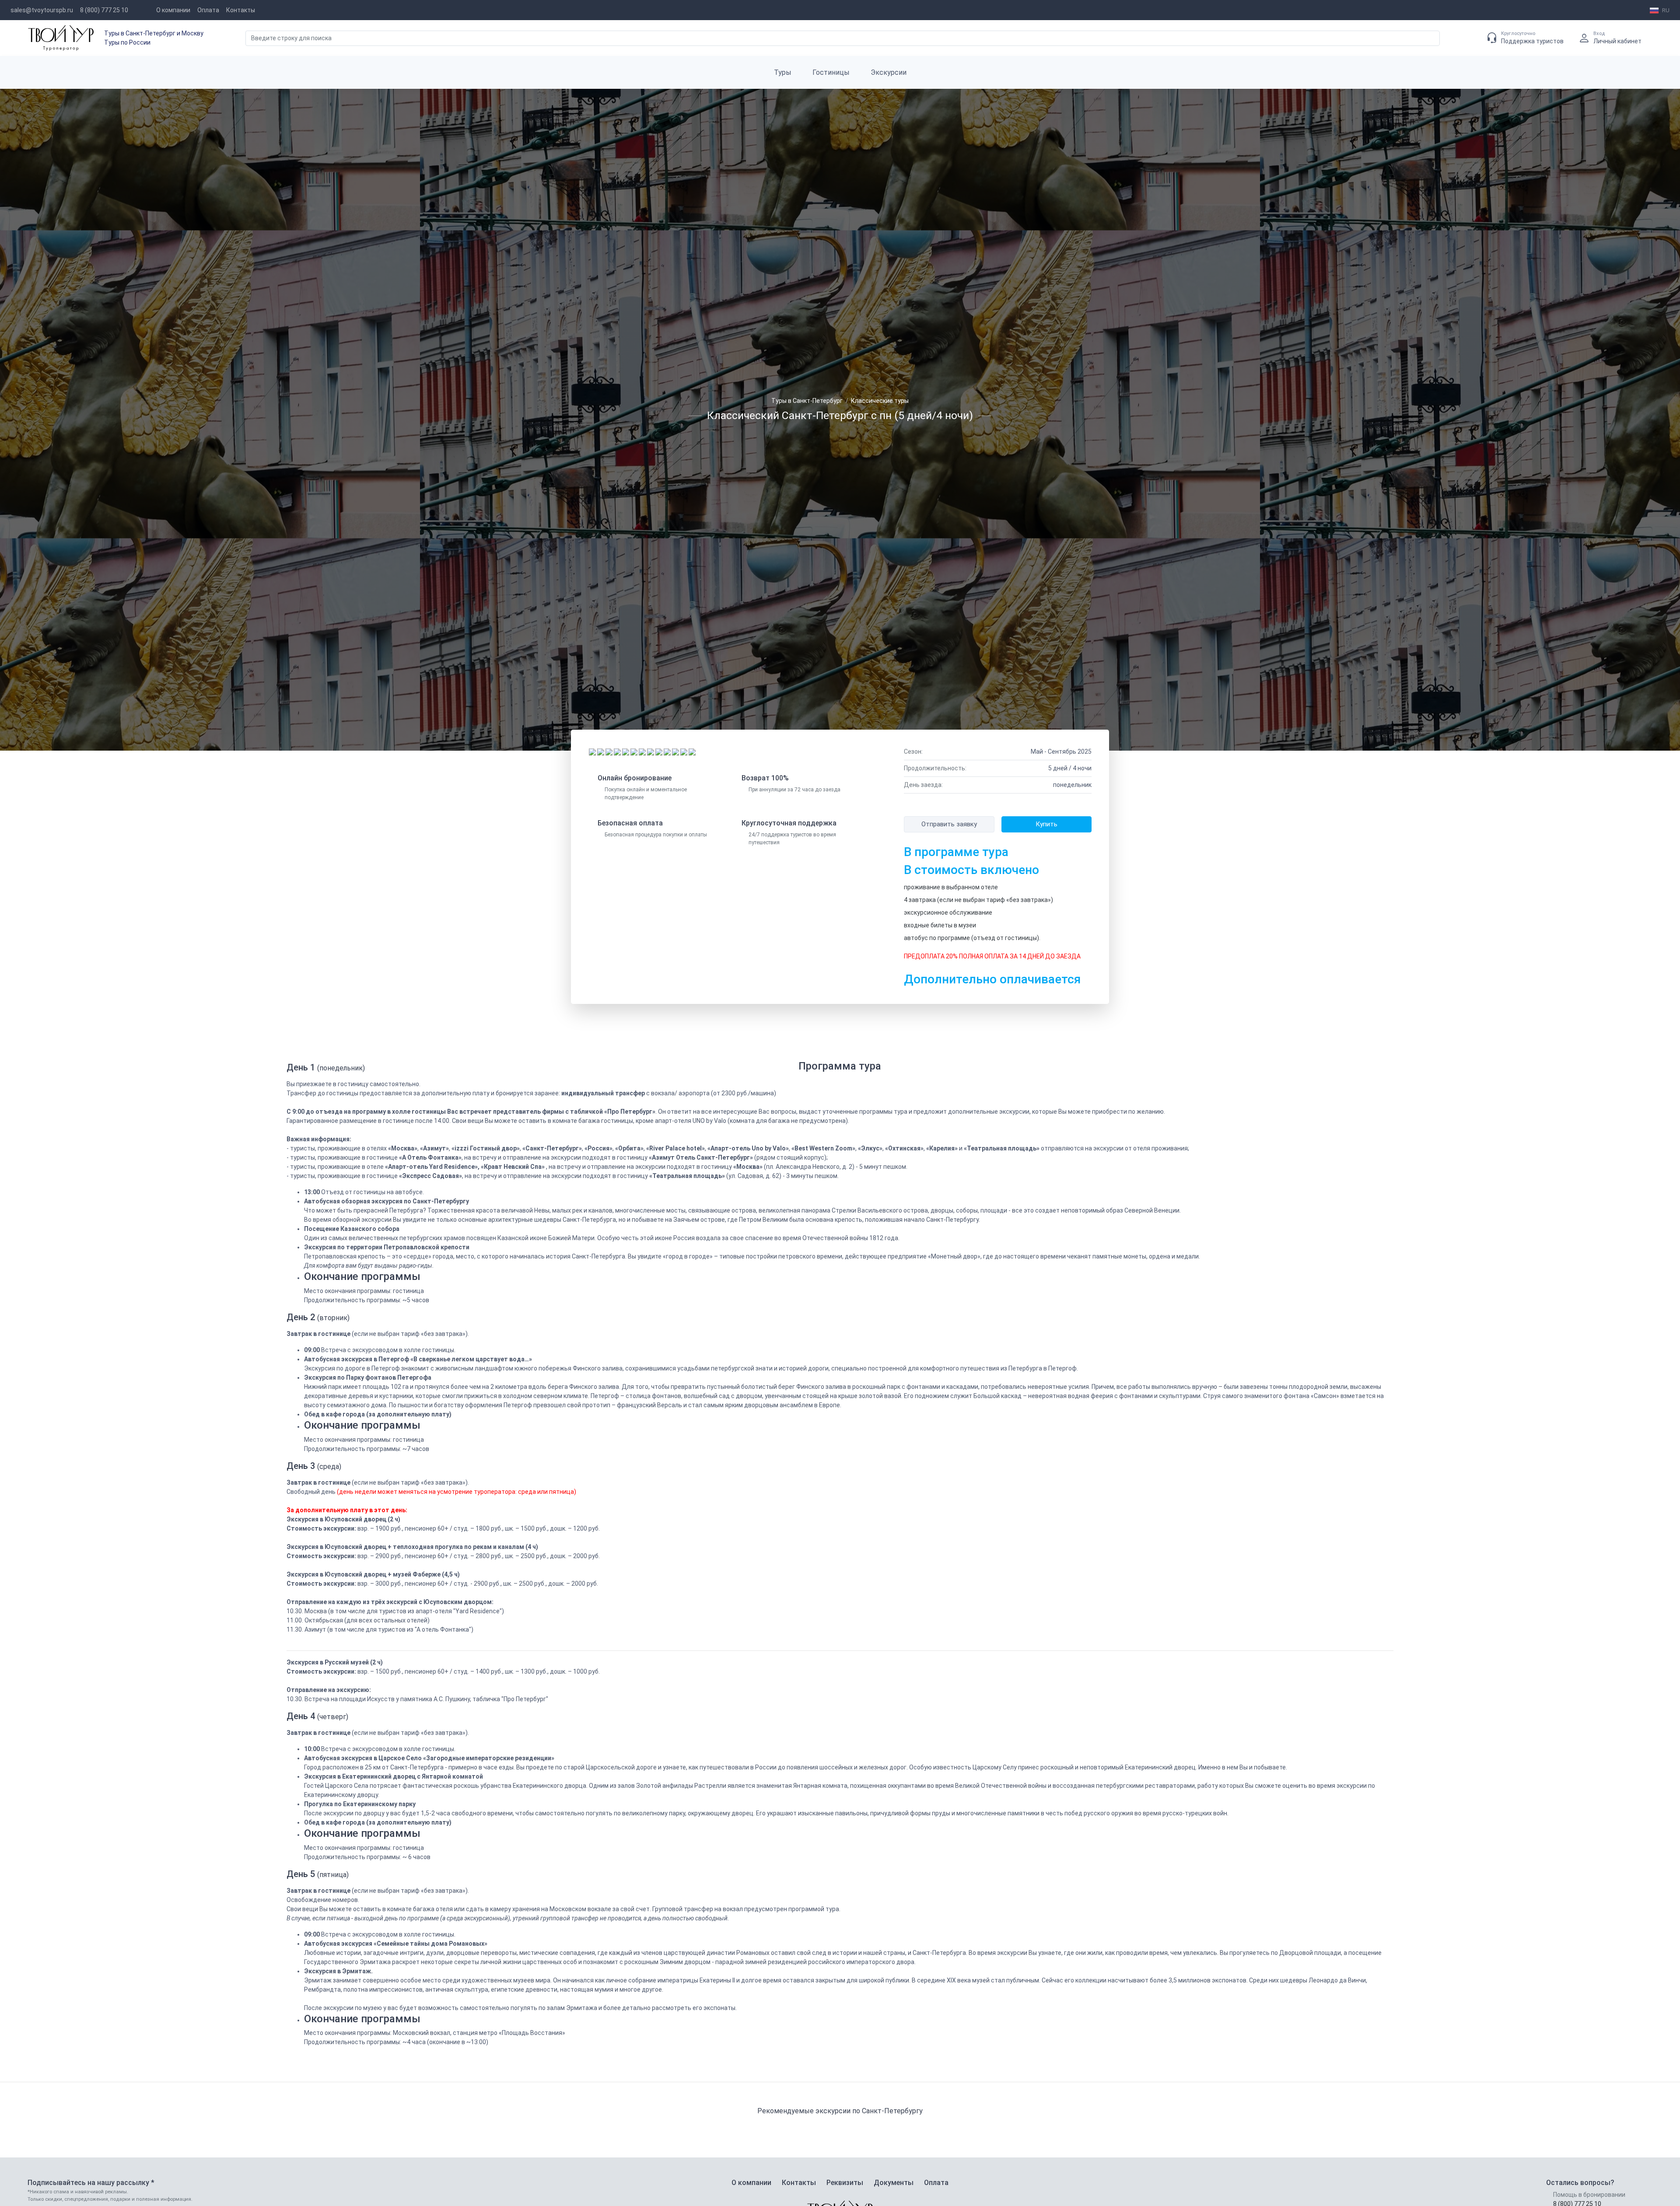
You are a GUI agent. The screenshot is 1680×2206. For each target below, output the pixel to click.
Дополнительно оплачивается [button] (992, 979)
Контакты (241, 10)
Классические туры (880, 401)
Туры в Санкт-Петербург (807, 401)
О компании (173, 10)
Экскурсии (889, 72)
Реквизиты (845, 2183)
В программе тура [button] (956, 852)
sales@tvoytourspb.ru (42, 10)
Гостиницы (831, 72)
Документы (894, 2183)
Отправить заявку (949, 824)
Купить (1046, 824)
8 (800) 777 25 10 (104, 10)
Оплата (208, 10)
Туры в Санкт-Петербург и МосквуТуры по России (154, 38)
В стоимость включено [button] (971, 870)
